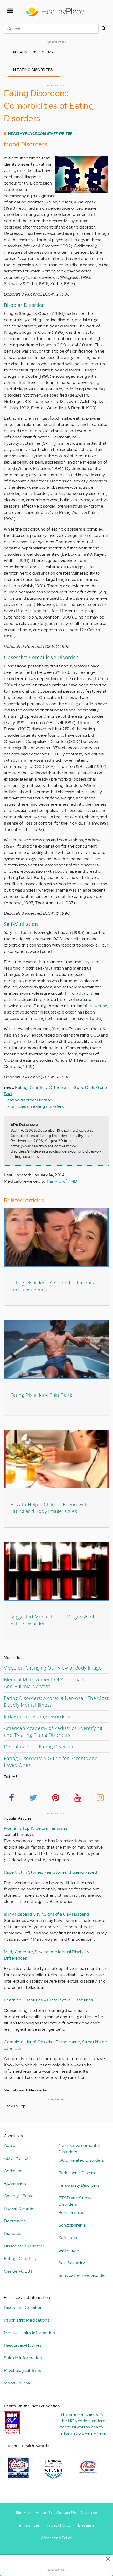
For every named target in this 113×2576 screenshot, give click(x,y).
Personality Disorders (79, 2185)
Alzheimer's (15, 2183)
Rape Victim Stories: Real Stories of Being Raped (50, 1872)
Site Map (23, 2513)
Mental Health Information (29, 2333)
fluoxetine (98, 1006)
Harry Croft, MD (62, 1181)
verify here (95, 2433)
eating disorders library (29, 1100)
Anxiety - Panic (19, 2196)
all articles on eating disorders (36, 1106)
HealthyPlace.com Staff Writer (40, 134)
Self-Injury (69, 2250)
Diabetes (13, 2233)
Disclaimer (87, 2525)
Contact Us (66, 2513)
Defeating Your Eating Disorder (39, 1746)
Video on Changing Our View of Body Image (53, 1668)
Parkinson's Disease (78, 2173)
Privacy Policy (59, 2525)
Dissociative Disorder (24, 2246)
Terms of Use (28, 2525)
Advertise (89, 2513)
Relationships (71, 2213)
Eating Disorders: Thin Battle (42, 1395)
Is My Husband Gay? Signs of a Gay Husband (46, 1914)
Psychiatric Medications (27, 2320)
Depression (15, 2221)
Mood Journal (17, 2383)
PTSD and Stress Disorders (75, 2201)
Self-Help (68, 2238)
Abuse (10, 2146)
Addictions (14, 2171)
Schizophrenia (72, 2225)
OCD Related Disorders (81, 2160)
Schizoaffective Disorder (83, 2275)
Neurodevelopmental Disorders (79, 2149)
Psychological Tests (23, 2370)
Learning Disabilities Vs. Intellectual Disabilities (48, 2000)
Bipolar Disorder (19, 2208)
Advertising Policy (56, 2538)
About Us (44, 2513)
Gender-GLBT (18, 2271)
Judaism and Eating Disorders (37, 1716)
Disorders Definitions (24, 2308)
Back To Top (14, 2106)
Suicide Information (23, 2358)
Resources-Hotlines (23, 2345)
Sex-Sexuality (72, 2263)
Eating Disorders (20, 2259)
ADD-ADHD (16, 2158)
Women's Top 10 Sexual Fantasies (36, 1828)
